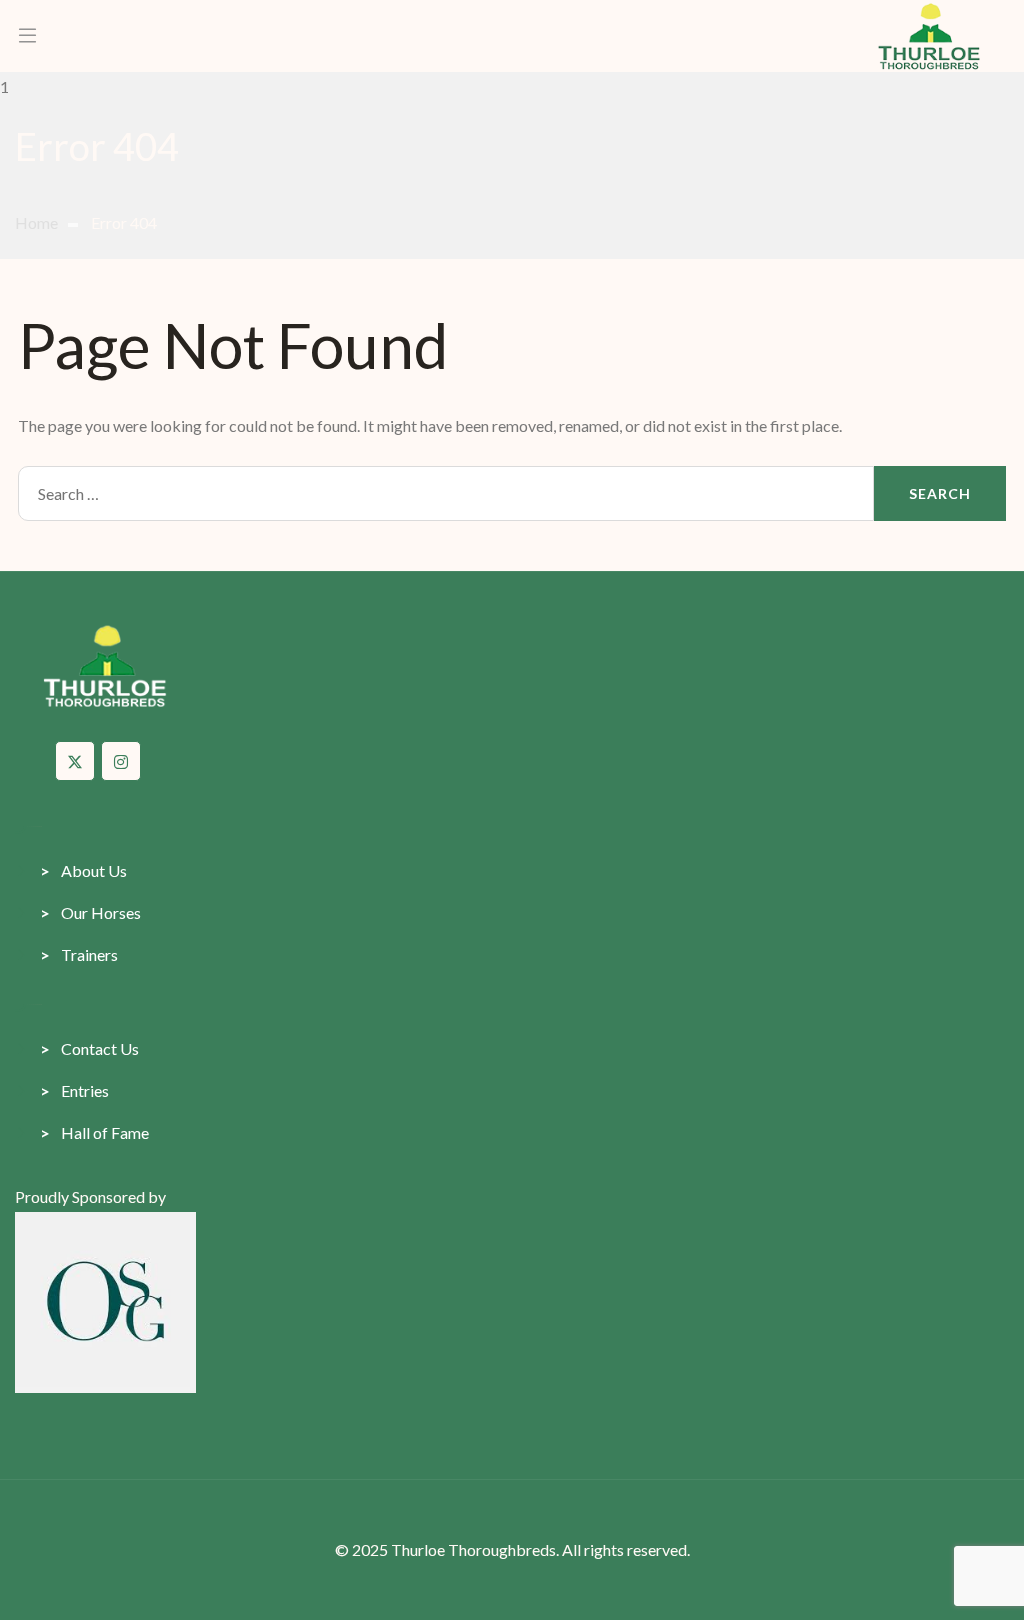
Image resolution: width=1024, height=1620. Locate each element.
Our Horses (90, 912)
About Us (83, 870)
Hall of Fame (94, 1132)
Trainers (79, 954)
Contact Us (89, 1048)
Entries (74, 1090)
